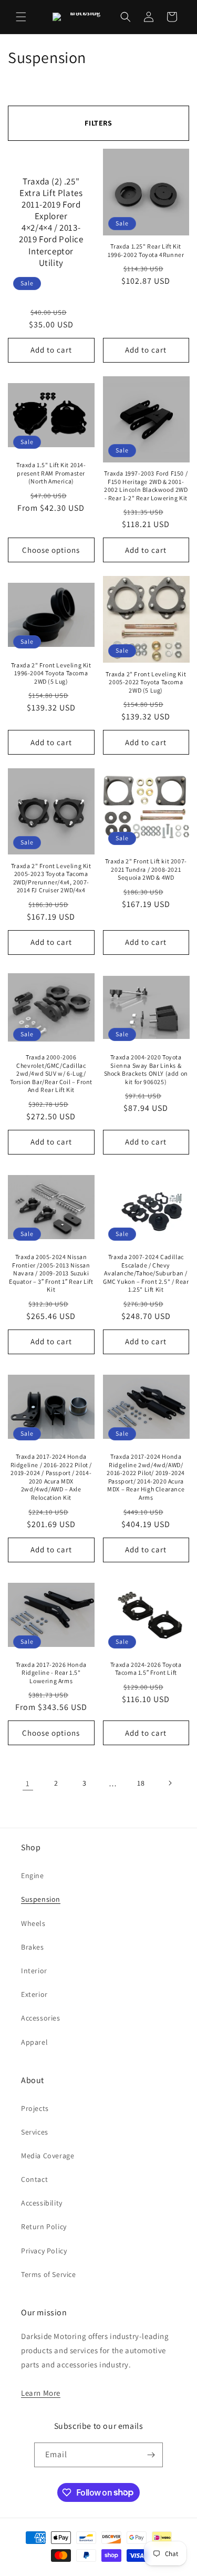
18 (141, 1783)
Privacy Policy (44, 2251)
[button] (21, 17)
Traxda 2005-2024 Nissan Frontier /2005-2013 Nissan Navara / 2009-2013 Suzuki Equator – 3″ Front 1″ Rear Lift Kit (51, 1273)
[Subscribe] (151, 2455)
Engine (33, 1876)
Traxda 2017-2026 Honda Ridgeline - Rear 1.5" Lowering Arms (51, 1673)
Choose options (51, 550)
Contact (34, 2179)
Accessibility (42, 2203)
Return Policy (44, 2227)
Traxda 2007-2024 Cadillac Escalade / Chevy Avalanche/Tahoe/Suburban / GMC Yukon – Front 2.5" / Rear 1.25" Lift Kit (146, 1273)
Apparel (34, 2042)
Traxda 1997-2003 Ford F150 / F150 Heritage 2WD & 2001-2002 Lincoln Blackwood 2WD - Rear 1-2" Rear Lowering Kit (146, 486)
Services (35, 2132)
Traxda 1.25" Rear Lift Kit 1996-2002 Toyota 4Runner (146, 250)
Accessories (41, 2018)
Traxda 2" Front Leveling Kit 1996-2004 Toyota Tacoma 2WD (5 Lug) (51, 673)
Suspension (41, 1899)
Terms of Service (49, 2274)
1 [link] (28, 1783)
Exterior (34, 1994)
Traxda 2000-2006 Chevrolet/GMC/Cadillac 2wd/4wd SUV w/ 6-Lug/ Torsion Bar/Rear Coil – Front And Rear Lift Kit (51, 1073)
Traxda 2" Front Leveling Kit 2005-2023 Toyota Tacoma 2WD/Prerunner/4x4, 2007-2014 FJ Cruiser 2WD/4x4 (51, 878)
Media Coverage (48, 2156)
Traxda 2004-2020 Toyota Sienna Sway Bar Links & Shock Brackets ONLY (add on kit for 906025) (146, 1069)
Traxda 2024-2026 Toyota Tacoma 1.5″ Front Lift (146, 1669)
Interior (34, 1971)
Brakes (33, 1947)
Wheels (33, 1923)
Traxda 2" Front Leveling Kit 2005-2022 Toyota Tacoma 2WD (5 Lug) (146, 682)
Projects (35, 2108)
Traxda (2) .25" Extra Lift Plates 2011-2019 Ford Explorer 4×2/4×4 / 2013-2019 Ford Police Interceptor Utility (51, 222)
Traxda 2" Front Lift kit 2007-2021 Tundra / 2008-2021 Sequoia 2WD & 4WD (146, 869)
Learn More (41, 2393)
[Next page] (170, 1783)
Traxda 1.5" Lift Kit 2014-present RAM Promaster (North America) (51, 473)
